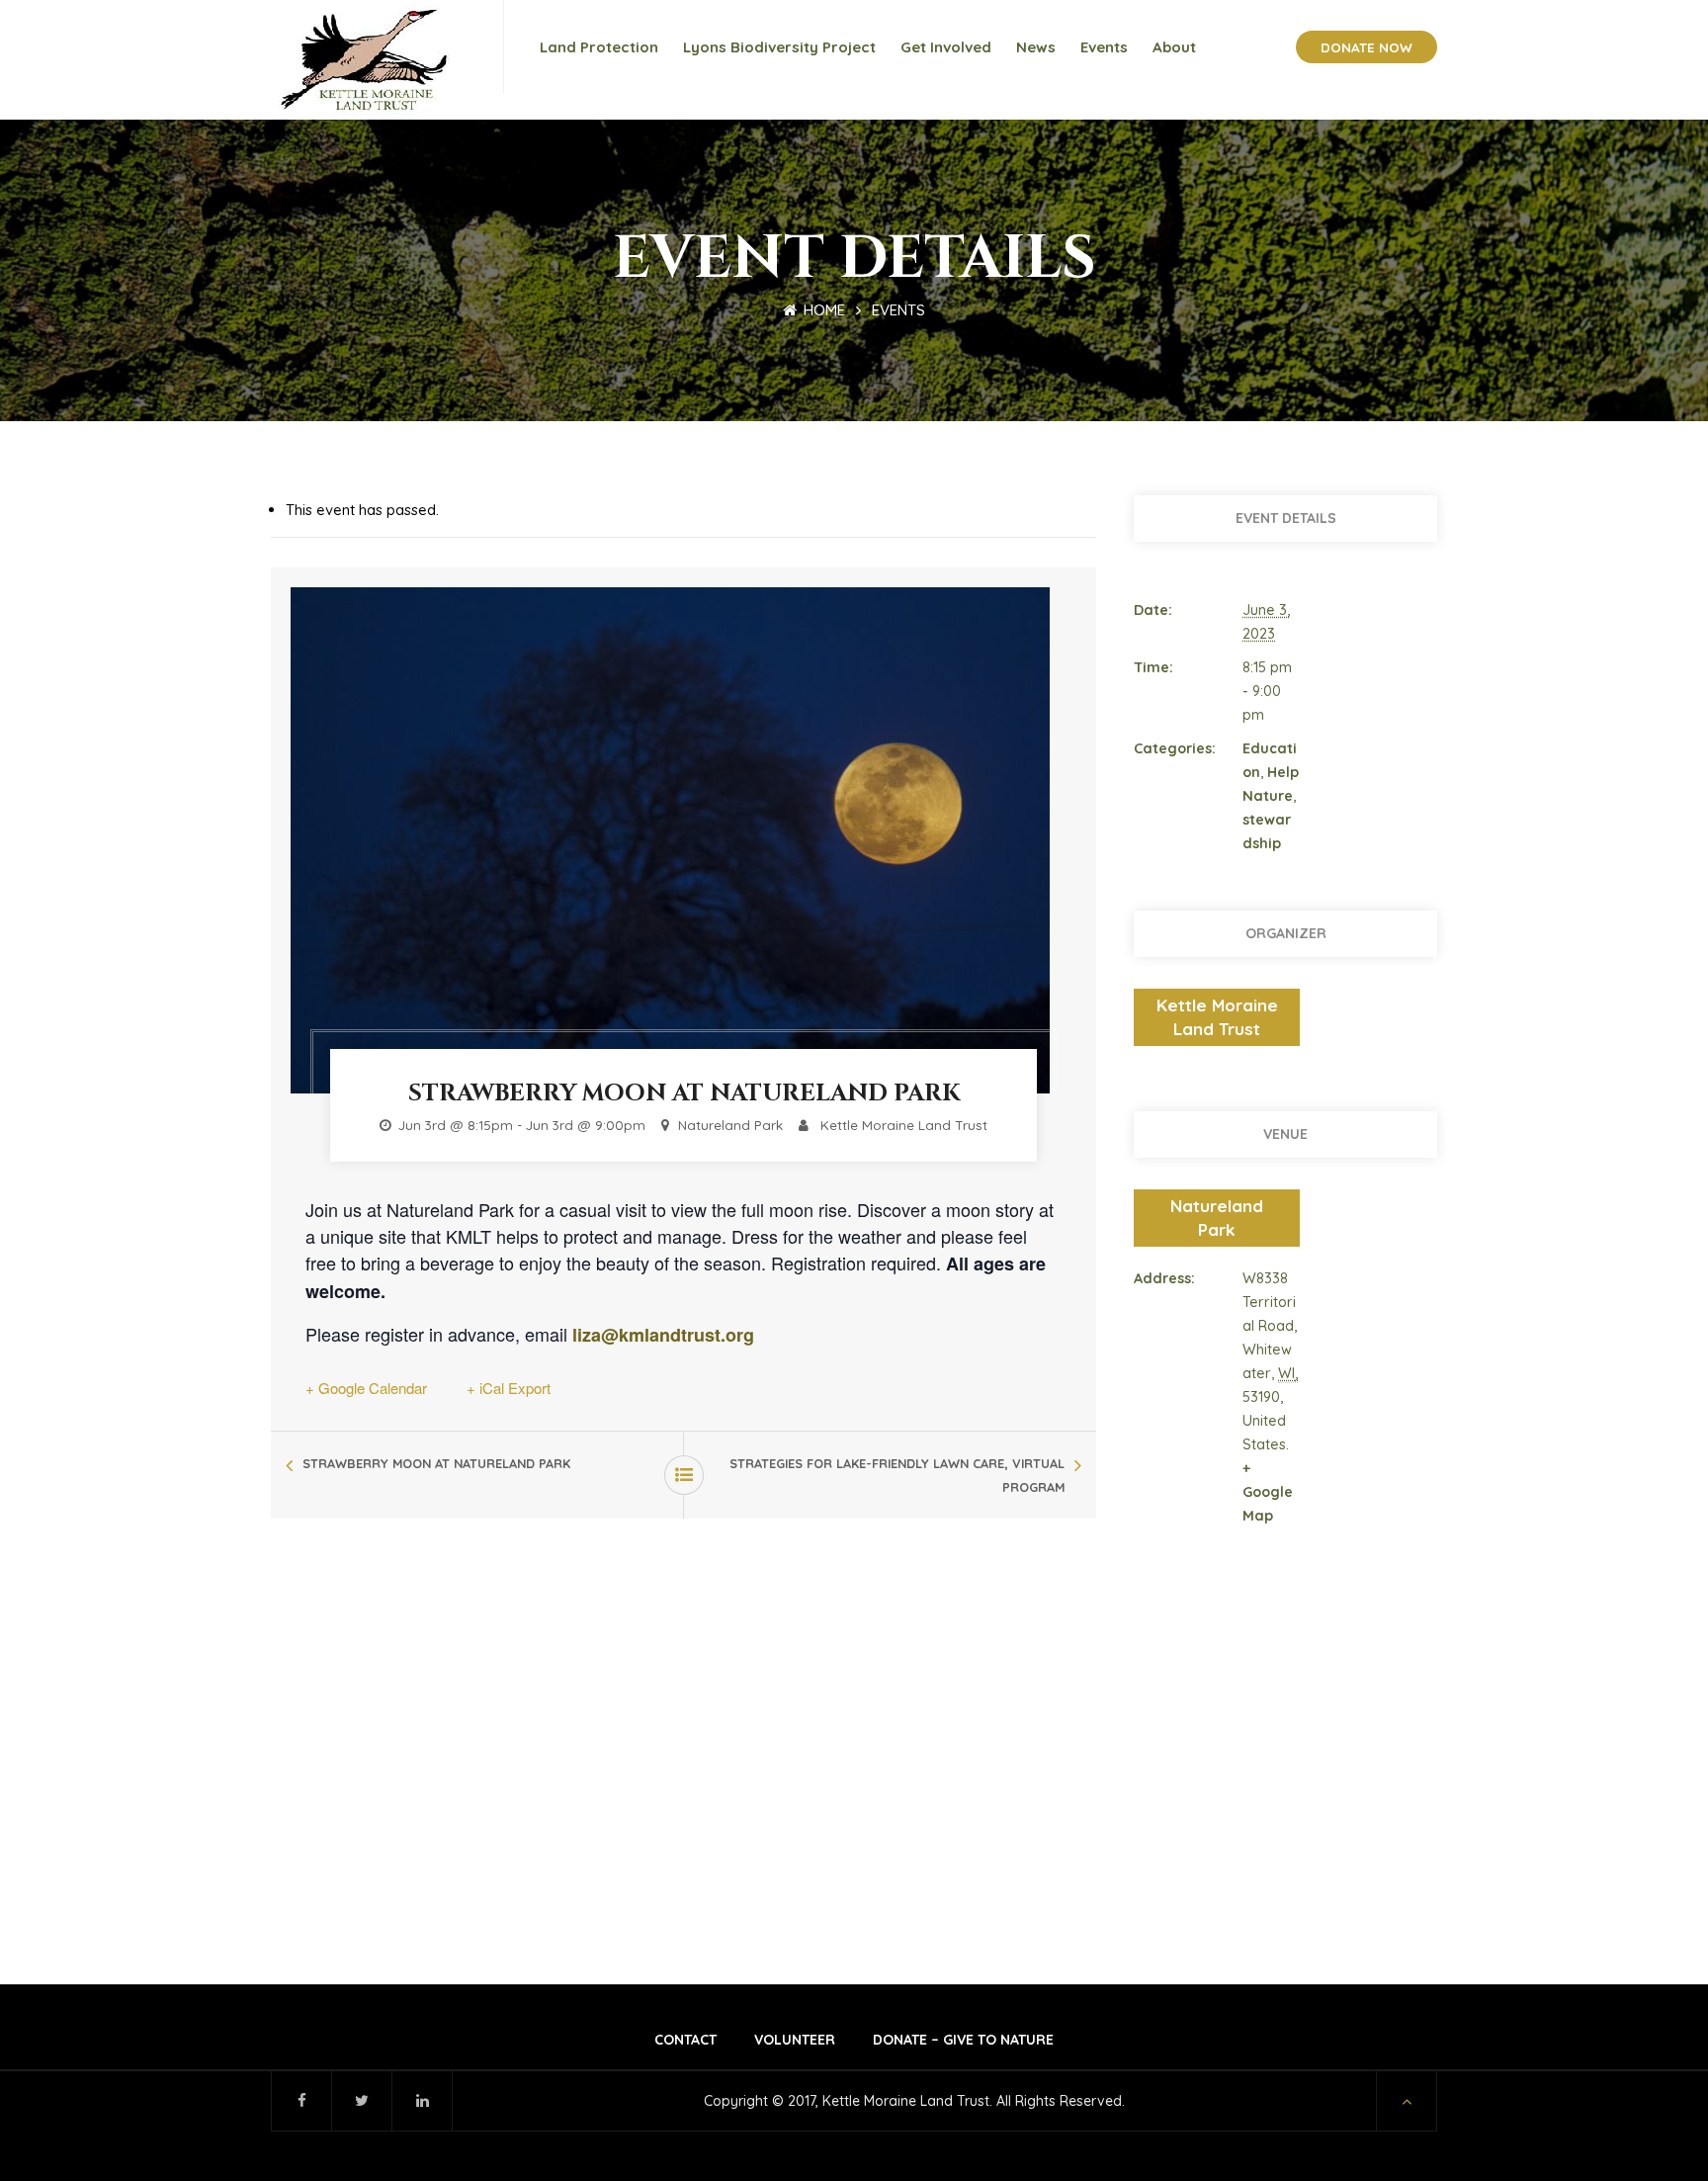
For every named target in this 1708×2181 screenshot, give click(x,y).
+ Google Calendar (366, 1388)
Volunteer (795, 2040)
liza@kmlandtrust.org (661, 1335)
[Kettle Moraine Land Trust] (370, 60)
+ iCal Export (509, 1388)
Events (898, 310)
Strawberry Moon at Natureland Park (436, 1463)
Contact (685, 2040)
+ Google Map (1268, 1492)
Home (822, 310)
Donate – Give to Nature (963, 2040)
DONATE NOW (1366, 47)
